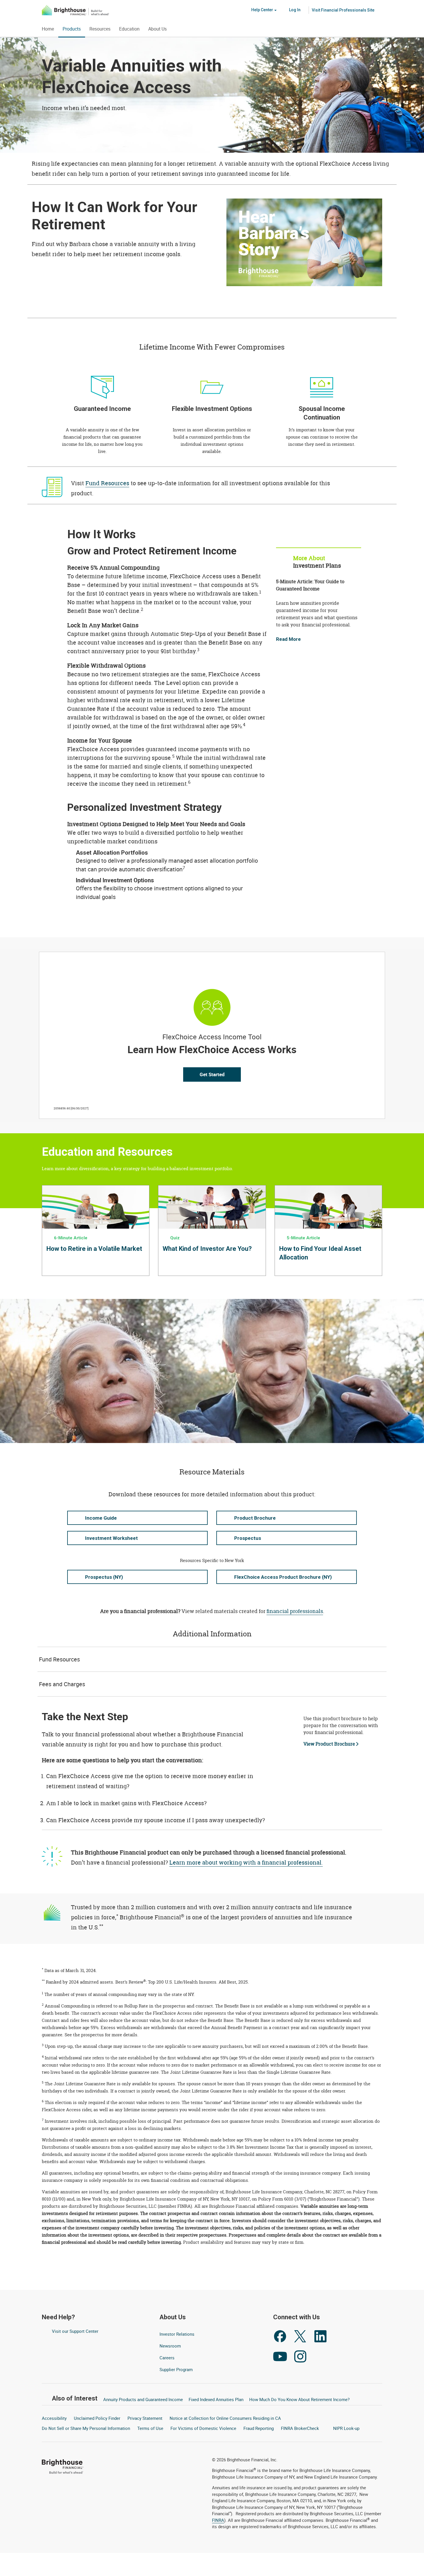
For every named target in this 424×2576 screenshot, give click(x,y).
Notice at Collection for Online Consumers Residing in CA (225, 2418)
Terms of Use (150, 2428)
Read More (288, 639)
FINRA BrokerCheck (301, 2428)
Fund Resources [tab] (59, 1659)
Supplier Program (176, 2370)
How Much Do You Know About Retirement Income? (299, 2399)
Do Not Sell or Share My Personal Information (86, 2428)
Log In (294, 10)
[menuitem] (343, 10)
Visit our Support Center (75, 2331)
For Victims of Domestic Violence (203, 2428)
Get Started (212, 1074)
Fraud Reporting (259, 2428)
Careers (167, 2358)
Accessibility (54, 2418)
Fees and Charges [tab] (62, 1684)
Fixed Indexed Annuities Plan (216, 2399)
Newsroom (170, 2346)
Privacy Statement (145, 2418)
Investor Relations (178, 2334)
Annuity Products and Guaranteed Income (143, 2399)
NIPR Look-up (347, 2428)
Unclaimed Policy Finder (97, 2418)
